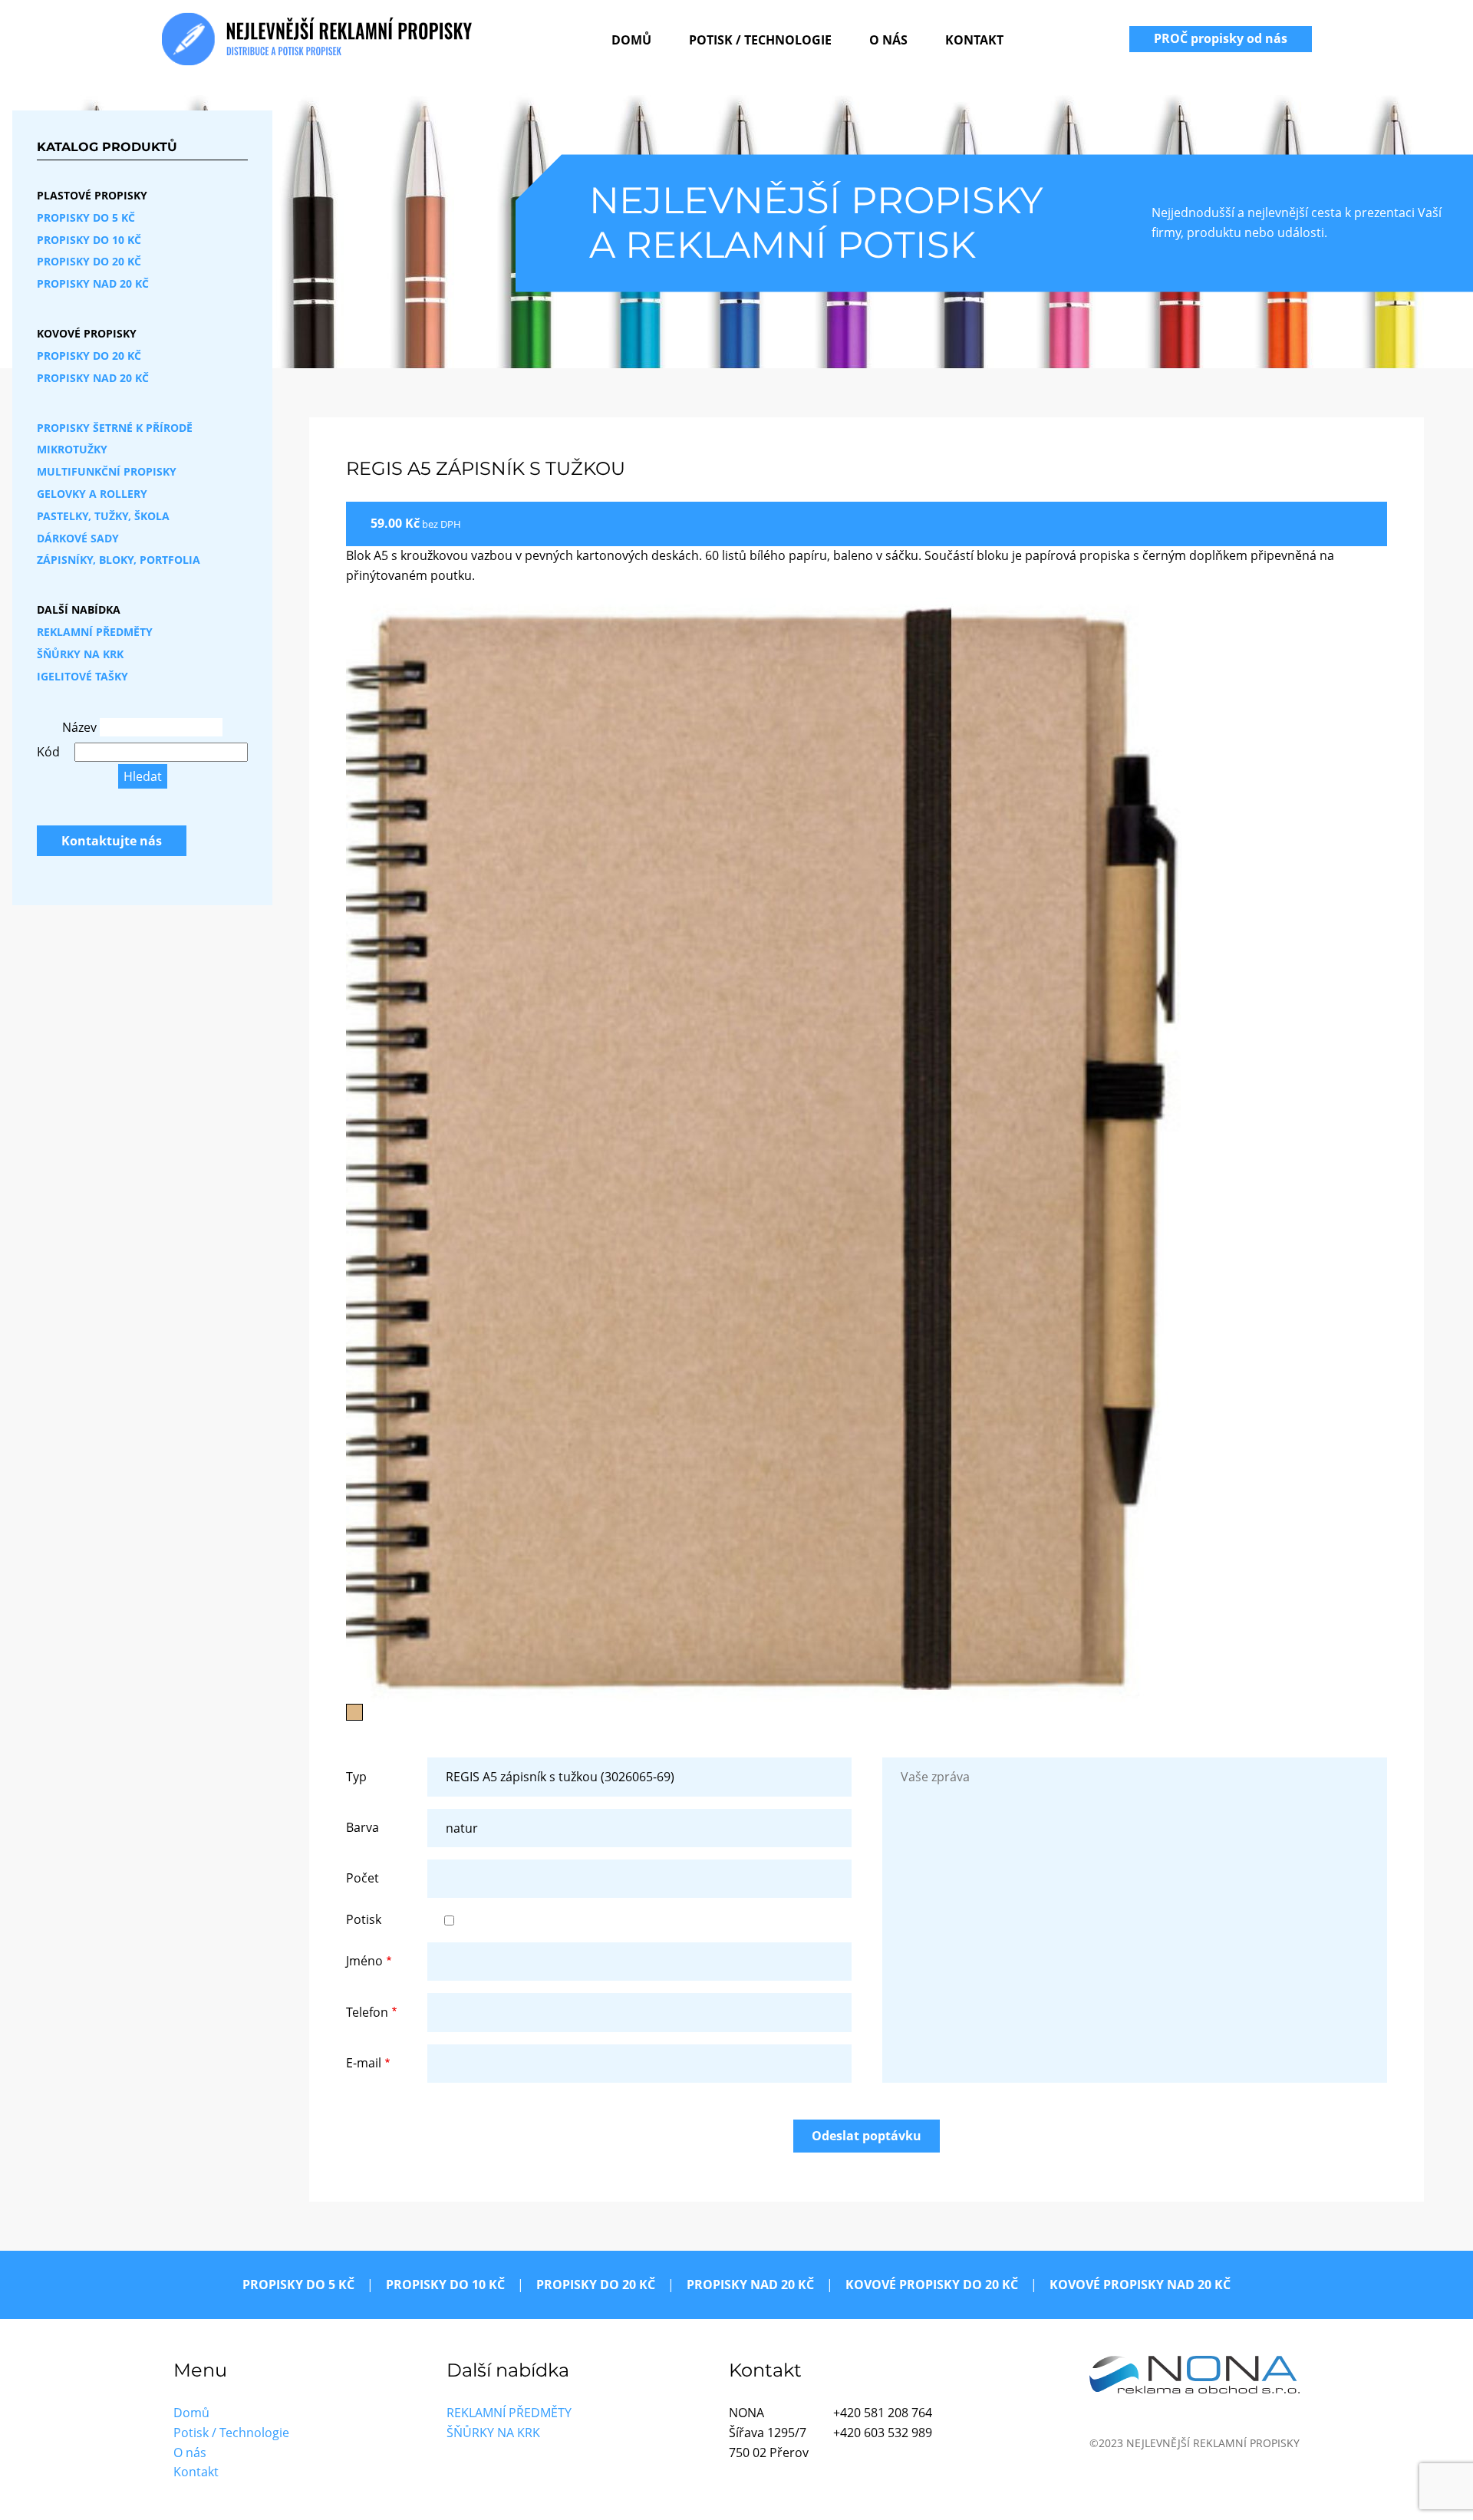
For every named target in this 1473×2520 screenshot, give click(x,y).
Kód (48, 752)
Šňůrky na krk (80, 654)
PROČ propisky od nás (1221, 38)
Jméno (364, 1961)
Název (79, 727)
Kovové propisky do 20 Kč (932, 2284)
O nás (888, 40)
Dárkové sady (78, 538)
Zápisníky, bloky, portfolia (119, 560)
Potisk (364, 1919)
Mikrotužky (72, 449)
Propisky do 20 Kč (89, 261)
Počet (362, 1878)
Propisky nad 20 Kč (93, 283)
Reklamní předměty (95, 632)
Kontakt (974, 40)
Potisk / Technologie (760, 40)
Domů (631, 40)
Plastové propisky (92, 195)
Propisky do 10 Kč (89, 240)
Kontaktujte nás (112, 841)
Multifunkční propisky (107, 471)
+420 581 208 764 (883, 2413)
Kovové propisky (87, 333)
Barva (362, 1827)
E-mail (364, 2063)
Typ (356, 1777)
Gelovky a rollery (92, 494)
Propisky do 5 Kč (86, 217)
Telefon (367, 2012)
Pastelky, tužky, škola (103, 516)
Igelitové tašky (82, 676)
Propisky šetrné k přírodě (115, 428)
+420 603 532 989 (883, 2433)
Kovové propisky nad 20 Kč (1140, 2284)
